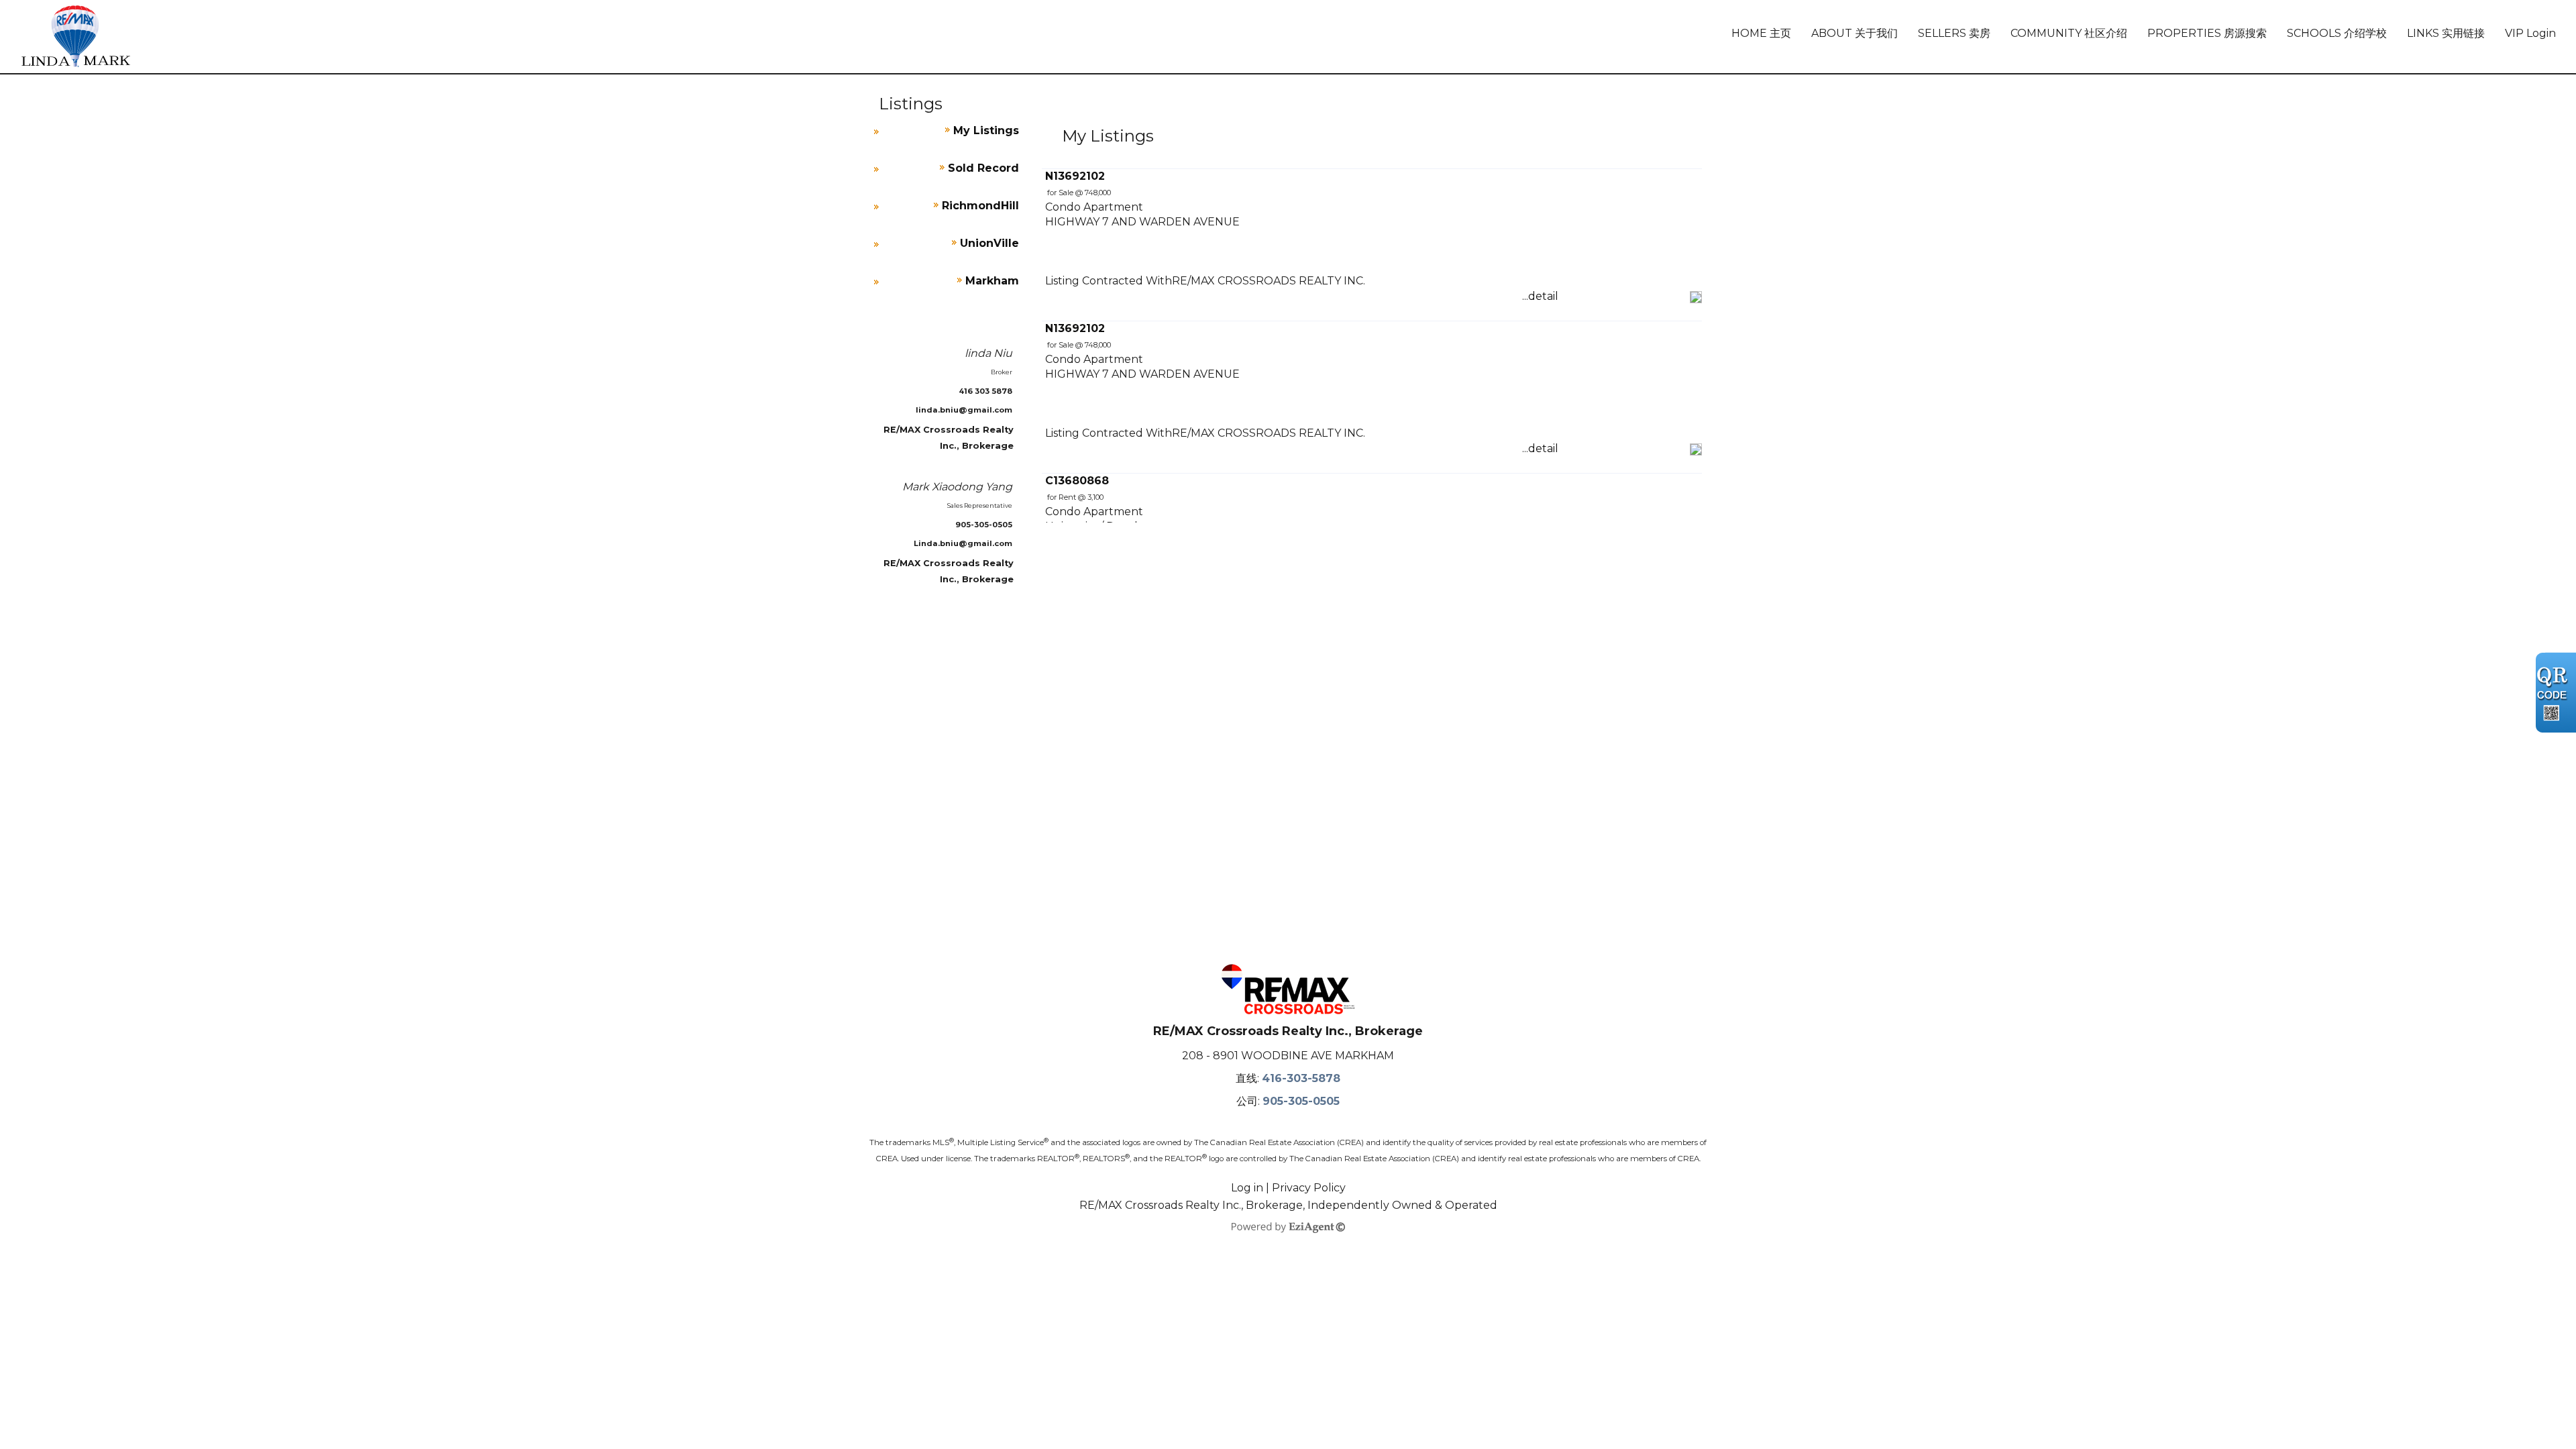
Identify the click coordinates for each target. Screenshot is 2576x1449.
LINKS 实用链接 (2446, 33)
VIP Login (2530, 33)
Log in (1247, 1188)
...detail (1540, 296)
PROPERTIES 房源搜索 (2207, 33)
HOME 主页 (1761, 33)
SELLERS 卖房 (1954, 33)
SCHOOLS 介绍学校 (2337, 33)
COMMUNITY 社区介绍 (2069, 33)
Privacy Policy (1309, 1188)
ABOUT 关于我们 (1855, 33)
